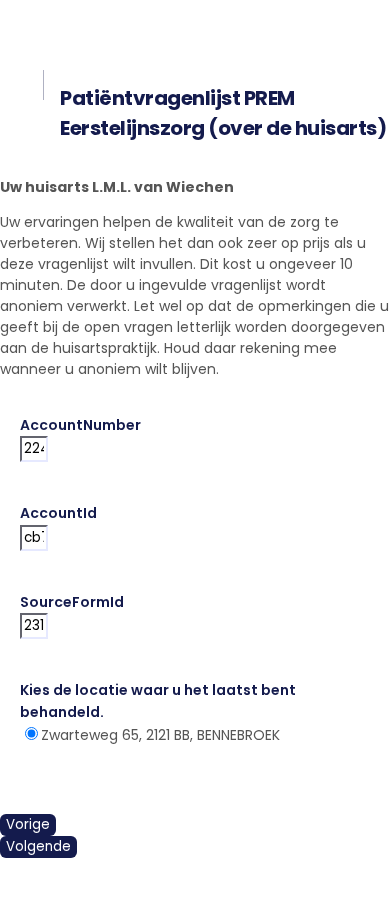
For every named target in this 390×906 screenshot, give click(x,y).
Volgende (38, 846)
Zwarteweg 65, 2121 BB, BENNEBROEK (160, 735)
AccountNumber (80, 425)
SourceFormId (72, 602)
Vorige (28, 824)
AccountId (58, 513)
